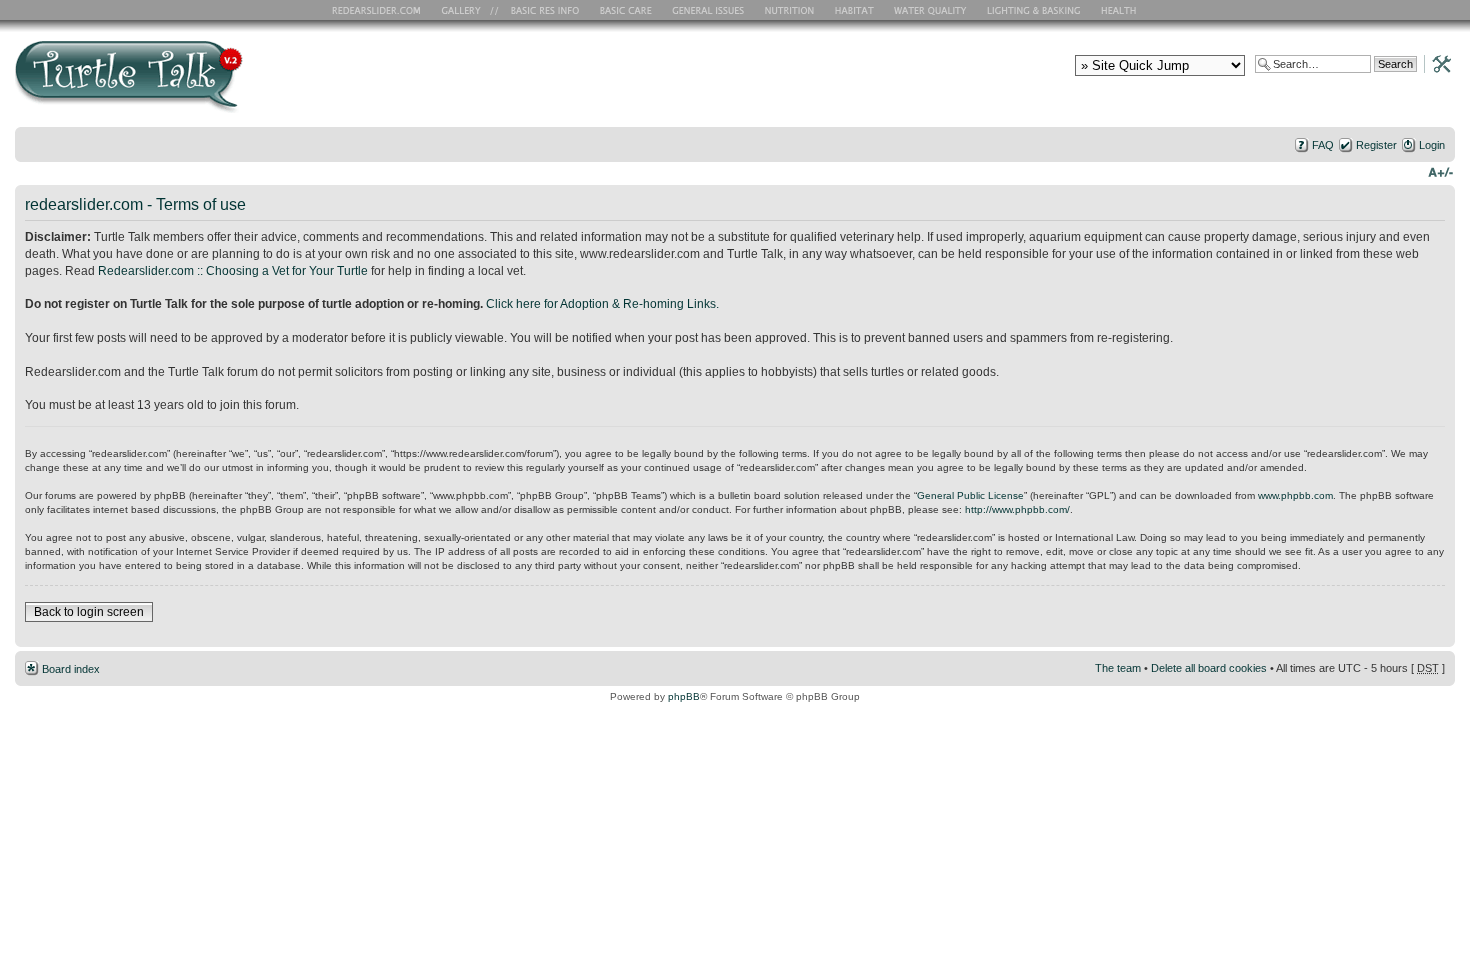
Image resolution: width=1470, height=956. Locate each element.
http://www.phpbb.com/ (1017, 509)
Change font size (1440, 171)
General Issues (710, 10)
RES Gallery (467, 10)
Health (1120, 10)
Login (1432, 145)
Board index (71, 669)
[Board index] (272, 83)
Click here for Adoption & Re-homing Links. (602, 304)
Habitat (855, 10)
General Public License (970, 495)
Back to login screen (89, 612)
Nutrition (792, 10)
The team (1118, 668)
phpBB (684, 696)
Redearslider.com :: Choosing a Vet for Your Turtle (233, 271)
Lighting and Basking (1035, 10)
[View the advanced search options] (1436, 63)
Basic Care (625, 10)
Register (1376, 145)
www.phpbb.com (1295, 495)
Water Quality (930, 10)
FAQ (1323, 145)
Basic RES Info (540, 10)
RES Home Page (380, 10)
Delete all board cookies (1209, 668)
